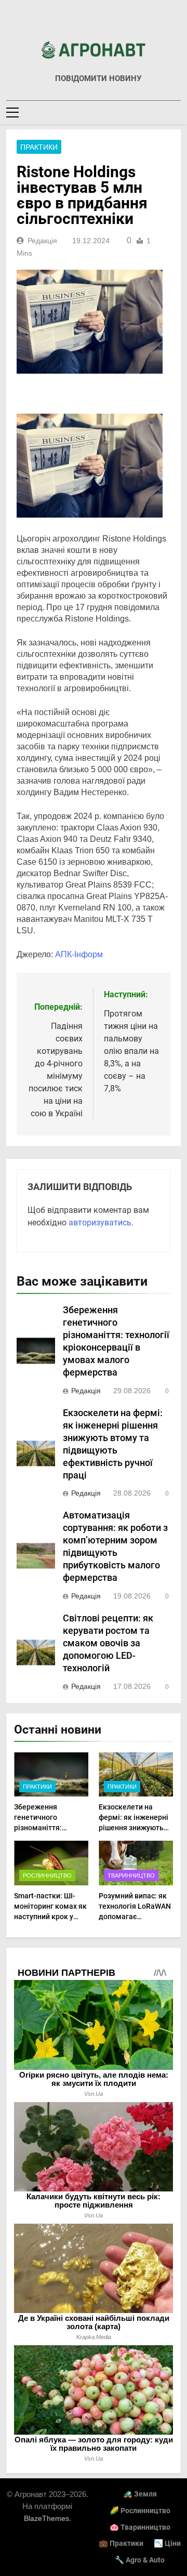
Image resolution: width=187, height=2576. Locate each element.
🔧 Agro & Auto (140, 2560)
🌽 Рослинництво (140, 2511)
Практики (39, 147)
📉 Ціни (167, 2544)
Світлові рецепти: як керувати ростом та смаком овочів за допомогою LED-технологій (108, 1643)
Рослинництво (47, 1875)
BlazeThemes (46, 2518)
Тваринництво (131, 1875)
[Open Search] (178, 112)
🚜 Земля (140, 2494)
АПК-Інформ (79, 954)
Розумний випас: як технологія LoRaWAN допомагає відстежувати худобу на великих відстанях (136, 1917)
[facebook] (94, 24)
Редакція (42, 241)
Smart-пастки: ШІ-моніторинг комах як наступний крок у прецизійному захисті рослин (50, 1917)
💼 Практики (121, 2544)
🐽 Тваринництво (140, 2527)
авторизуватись (100, 1223)
